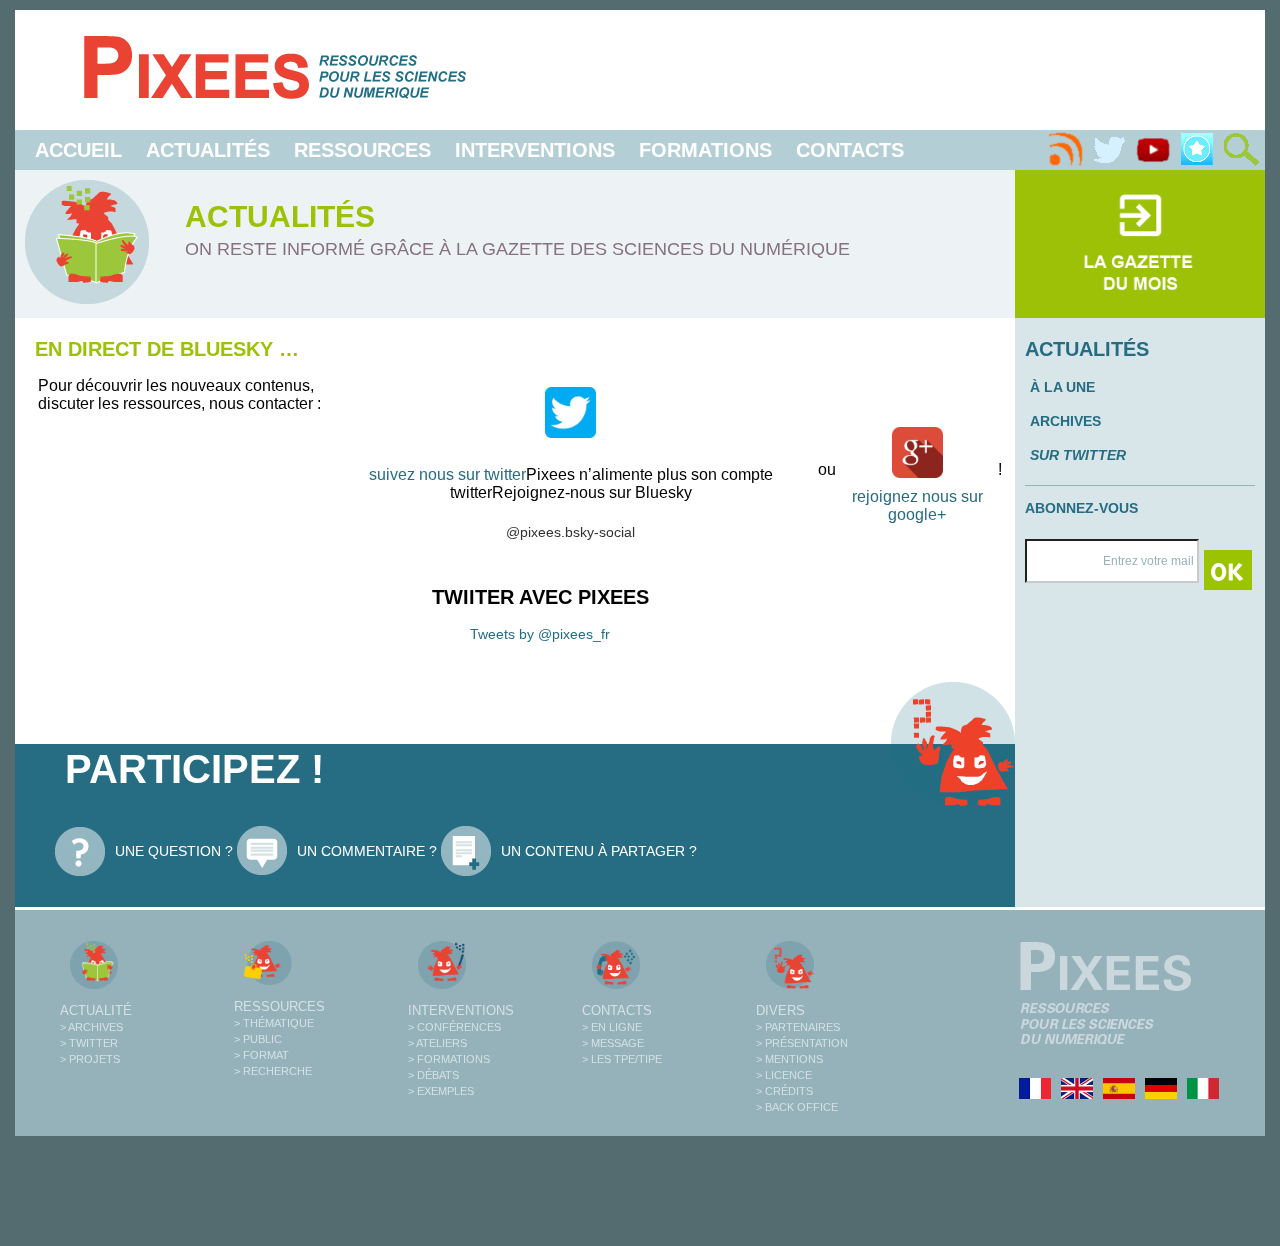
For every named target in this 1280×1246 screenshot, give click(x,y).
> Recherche (273, 1071)
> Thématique (274, 1023)
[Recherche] (1241, 150)
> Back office (797, 1107)
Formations (705, 150)
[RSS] (1065, 150)
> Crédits (784, 1091)
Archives (1065, 421)
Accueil (78, 150)
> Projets (90, 1059)
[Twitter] (1109, 150)
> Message (613, 1043)
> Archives (91, 1027)
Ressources (362, 150)
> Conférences (454, 1027)
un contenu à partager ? (599, 851)
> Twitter (89, 1043)
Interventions (535, 150)
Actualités (208, 150)
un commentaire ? (367, 851)
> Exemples (441, 1091)
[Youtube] (1153, 150)
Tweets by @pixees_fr (540, 634)
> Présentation (802, 1043)
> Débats (433, 1075)
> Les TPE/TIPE (622, 1059)
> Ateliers (437, 1043)
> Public (258, 1039)
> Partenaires (798, 1027)
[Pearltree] (1197, 150)
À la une (1062, 387)
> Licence (784, 1075)
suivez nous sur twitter (447, 474)
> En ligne (612, 1027)
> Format (261, 1055)
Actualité (96, 1010)
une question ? (174, 851)
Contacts (850, 150)
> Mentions (789, 1059)
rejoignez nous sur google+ (917, 505)
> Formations (449, 1059)
